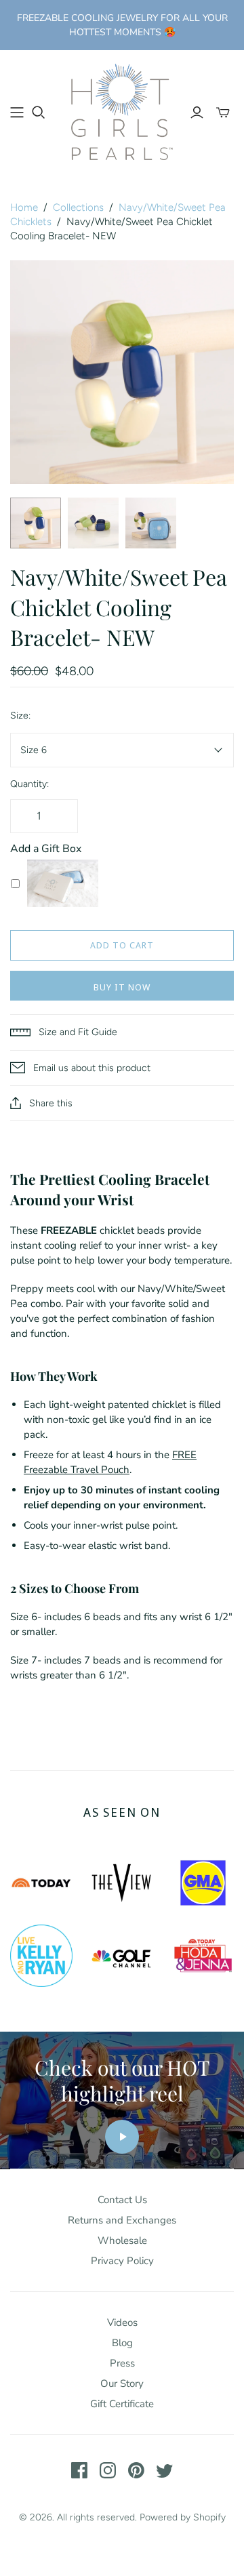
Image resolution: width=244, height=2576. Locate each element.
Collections (78, 207)
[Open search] (39, 113)
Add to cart (122, 945)
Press (122, 2363)
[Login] (197, 113)
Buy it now (122, 987)
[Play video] (122, 2137)
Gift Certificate (122, 2404)
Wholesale (122, 2240)
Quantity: (29, 784)
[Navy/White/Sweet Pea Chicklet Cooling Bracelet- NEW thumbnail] (36, 523)
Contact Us (122, 2200)
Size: (20, 716)
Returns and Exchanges (122, 2220)
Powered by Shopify (183, 2517)
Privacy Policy (122, 2261)
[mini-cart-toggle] (223, 113)
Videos (122, 2322)
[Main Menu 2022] (17, 113)
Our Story (122, 2383)
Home (24, 207)
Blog (122, 2343)
